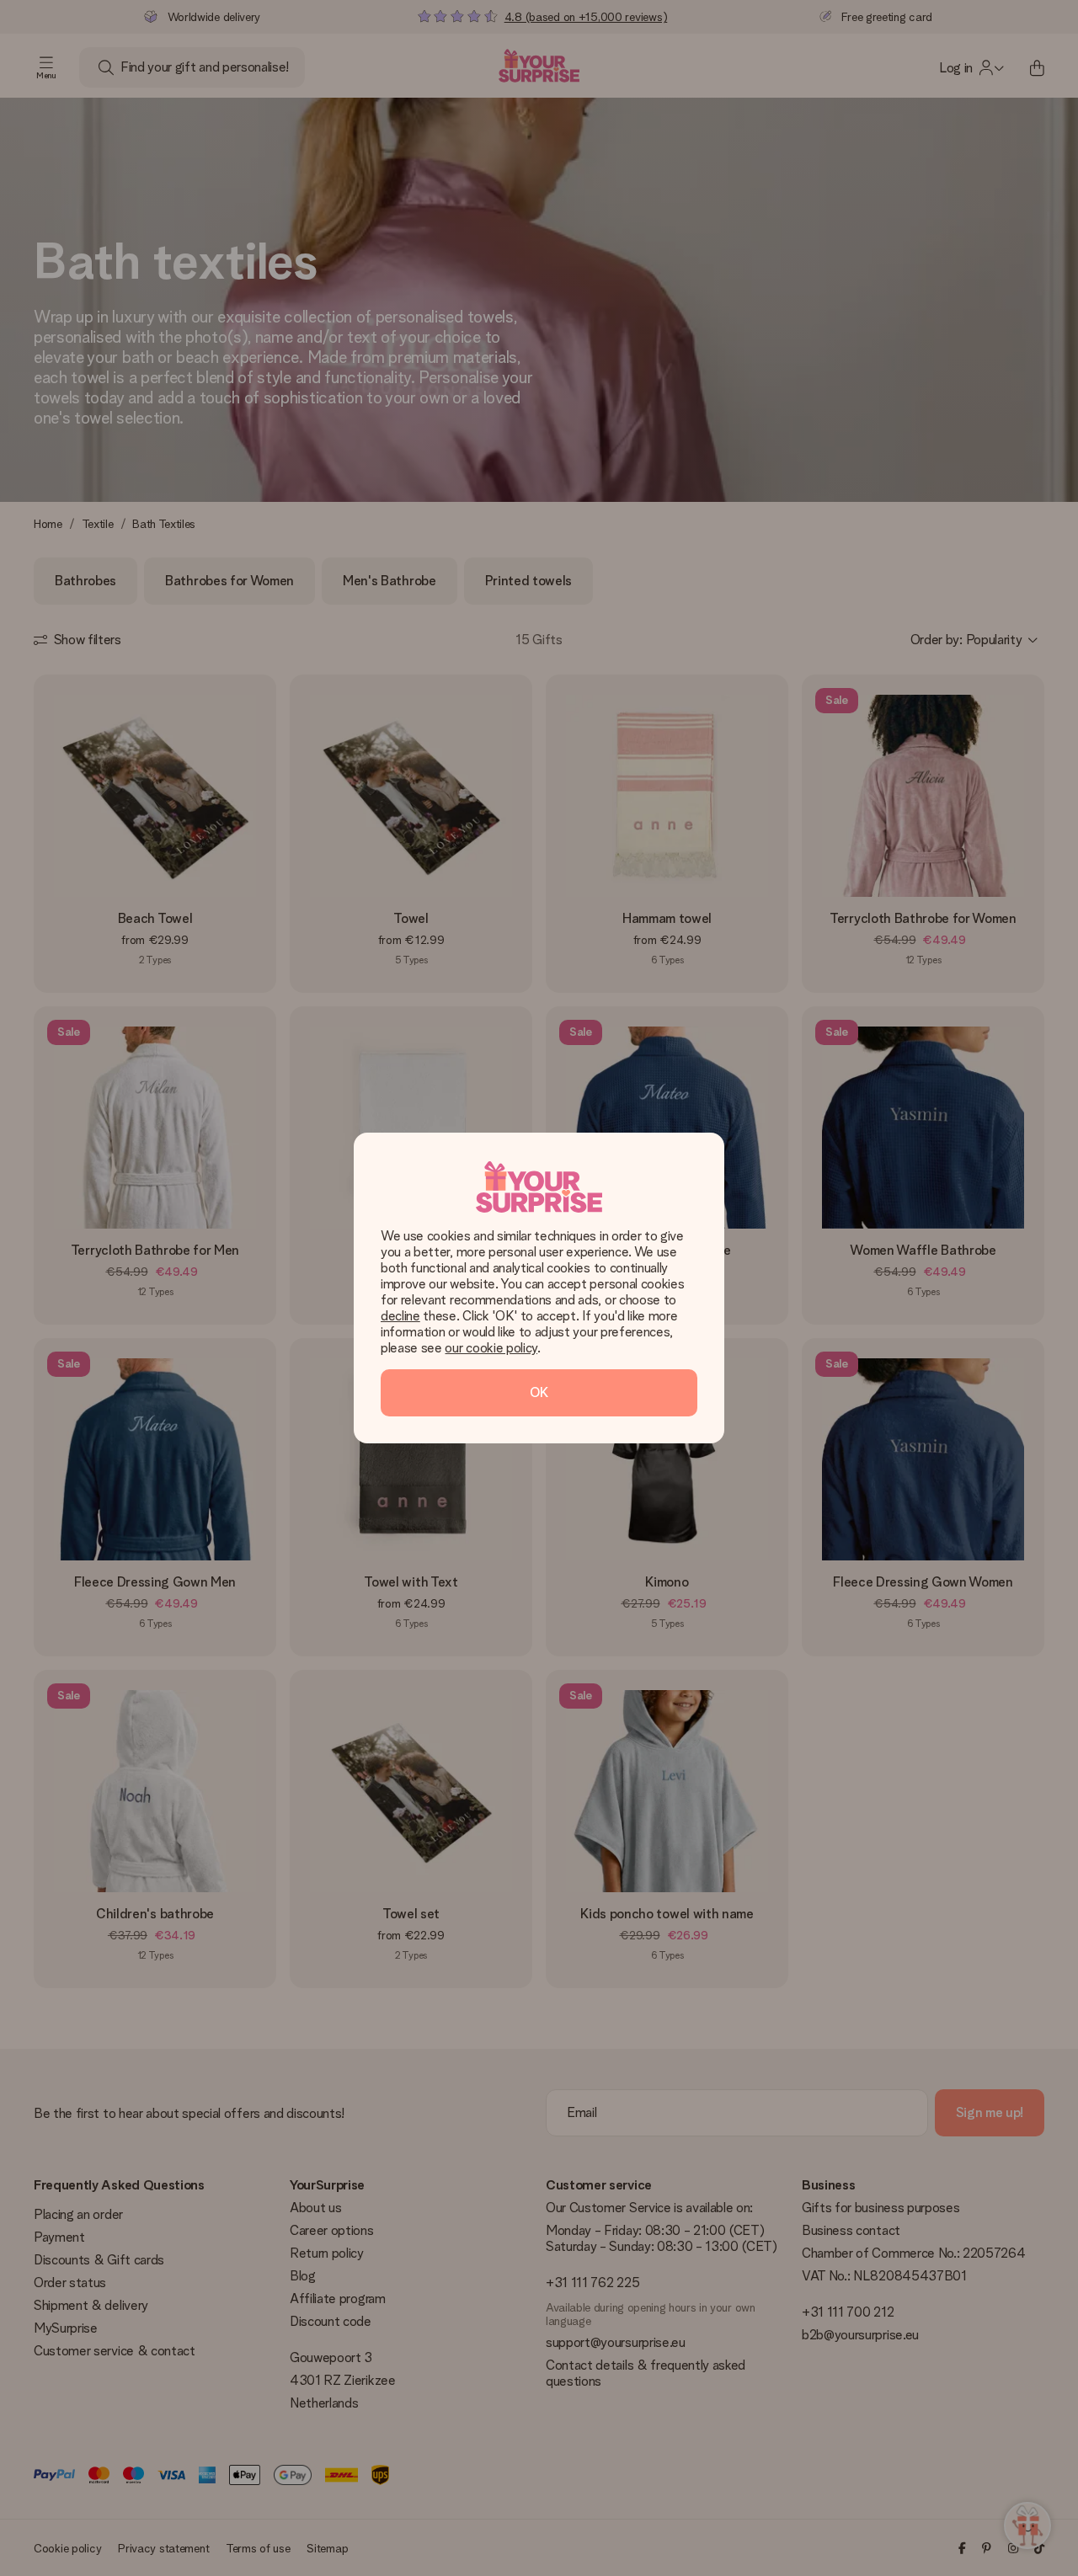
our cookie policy (491, 1348)
